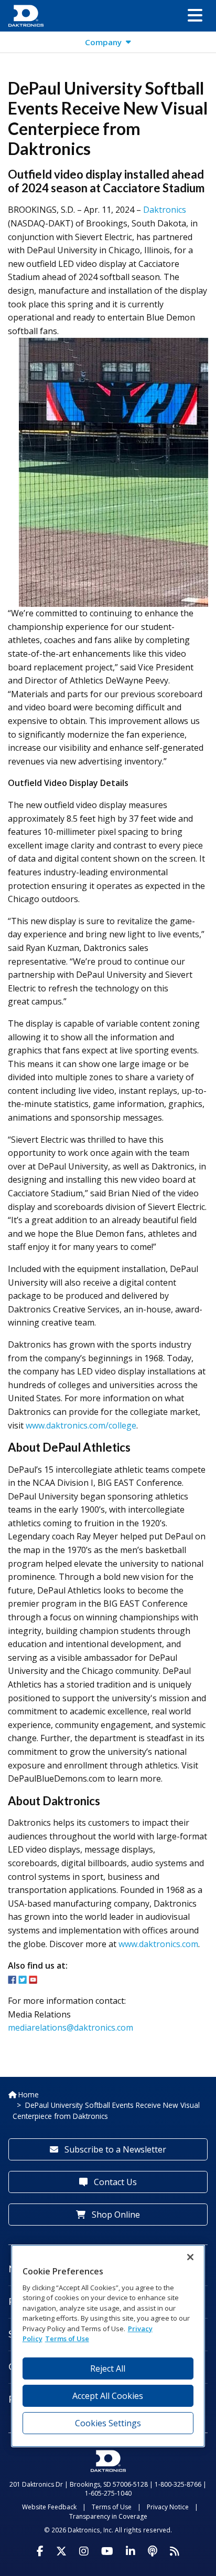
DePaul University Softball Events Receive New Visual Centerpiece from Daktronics (106, 2110)
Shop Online (115, 2215)
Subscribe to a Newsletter (114, 2149)
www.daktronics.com (158, 1944)
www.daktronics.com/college (81, 1425)
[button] (195, 16)
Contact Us (114, 2182)
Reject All (108, 2368)
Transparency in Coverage (108, 2516)
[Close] (190, 2257)
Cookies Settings (108, 2423)
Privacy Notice (168, 2507)
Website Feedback (49, 2507)
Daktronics (165, 210)
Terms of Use (112, 2507)
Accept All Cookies (108, 2396)
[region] (108, 2346)
